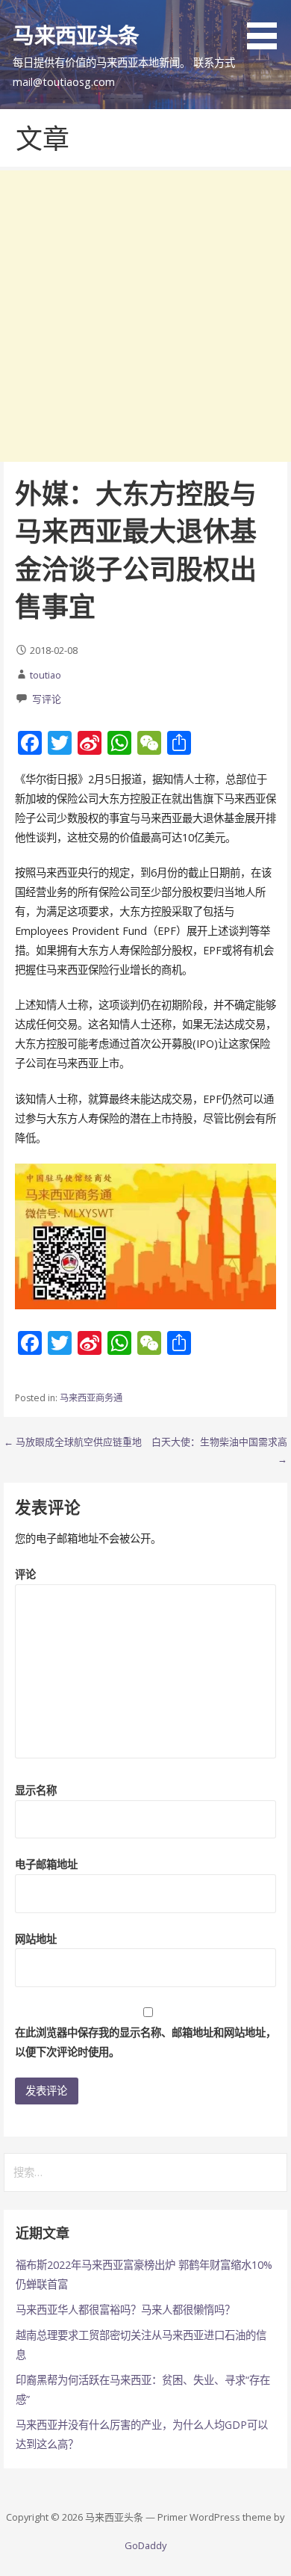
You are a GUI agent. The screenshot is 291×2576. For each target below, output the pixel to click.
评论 (25, 1574)
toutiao (46, 675)
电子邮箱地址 (46, 1864)
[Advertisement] (145, 316)
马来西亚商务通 (91, 1398)
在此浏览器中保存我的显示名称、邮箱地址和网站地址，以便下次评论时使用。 (145, 2042)
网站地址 (36, 1939)
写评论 (47, 699)
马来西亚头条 (76, 35)
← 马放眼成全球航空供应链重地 (73, 1442)
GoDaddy (145, 2545)
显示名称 (36, 1790)
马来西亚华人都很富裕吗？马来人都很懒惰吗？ (125, 2310)
